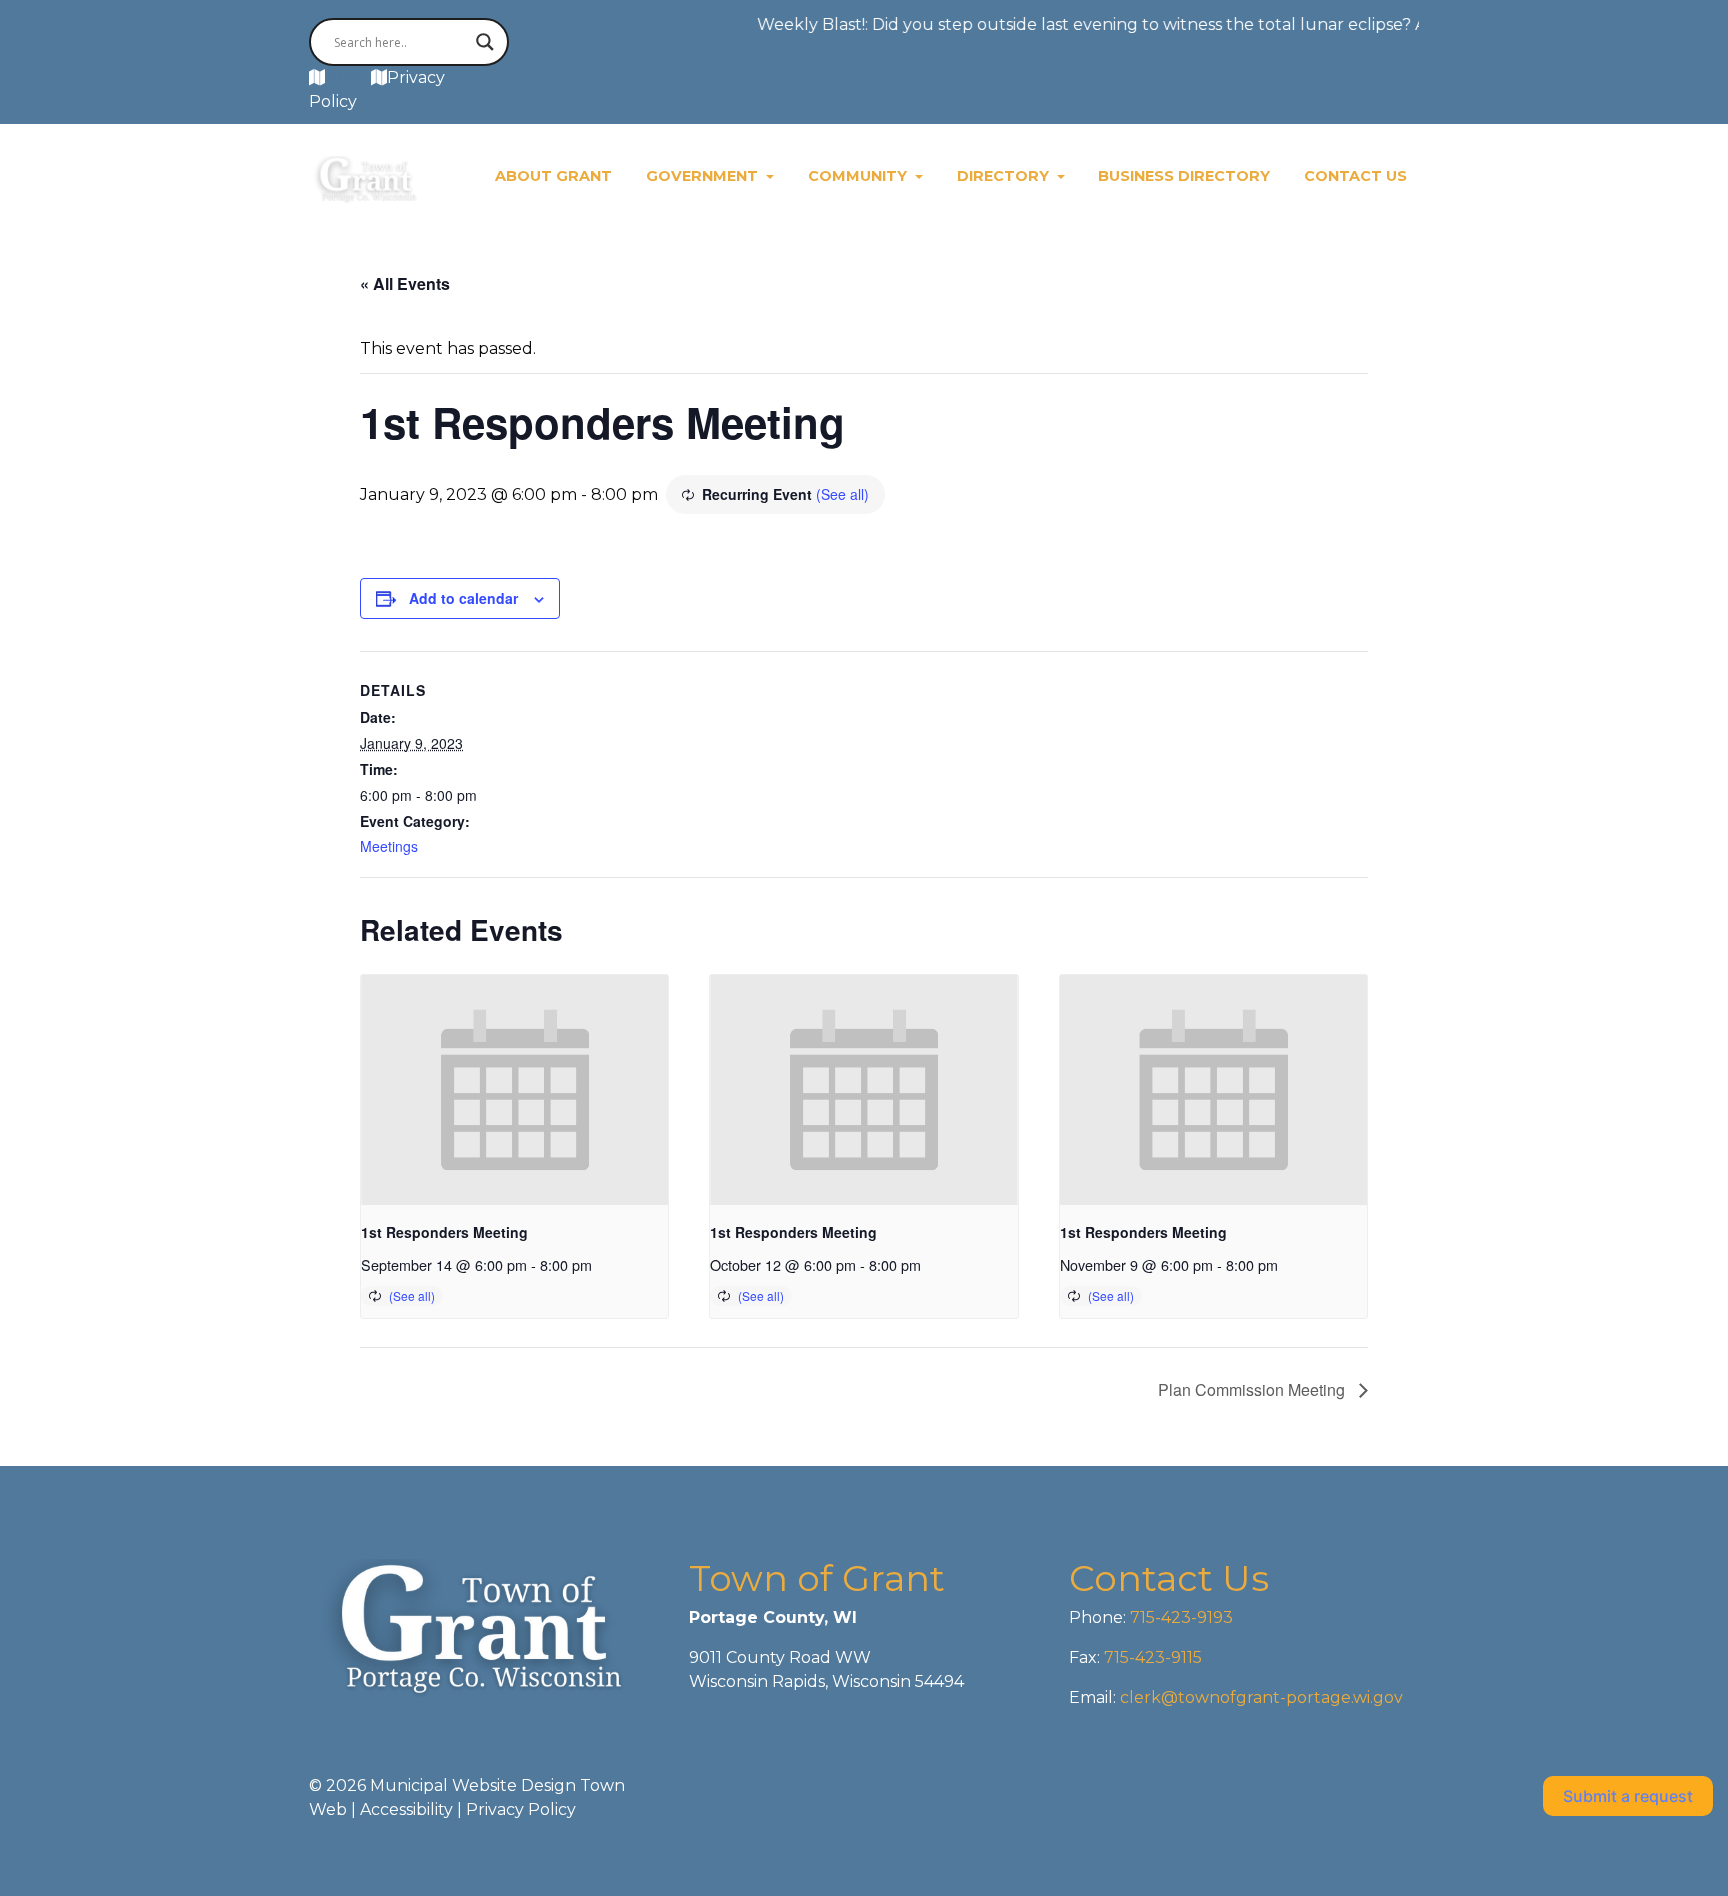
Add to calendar (463, 598)
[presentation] (514, 1090)
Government (704, 176)
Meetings (389, 846)
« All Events (405, 283)
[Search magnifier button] (485, 42)
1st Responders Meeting (444, 1232)
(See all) (842, 494)
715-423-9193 (1179, 1617)
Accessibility (406, 1809)
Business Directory (1184, 176)
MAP (348, 77)
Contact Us (1355, 176)
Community (859, 176)
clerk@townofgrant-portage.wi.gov (1259, 1697)
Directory (1005, 176)
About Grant (553, 176)
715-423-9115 (1153, 1657)
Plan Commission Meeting (1253, 1389)
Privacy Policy (521, 1809)
